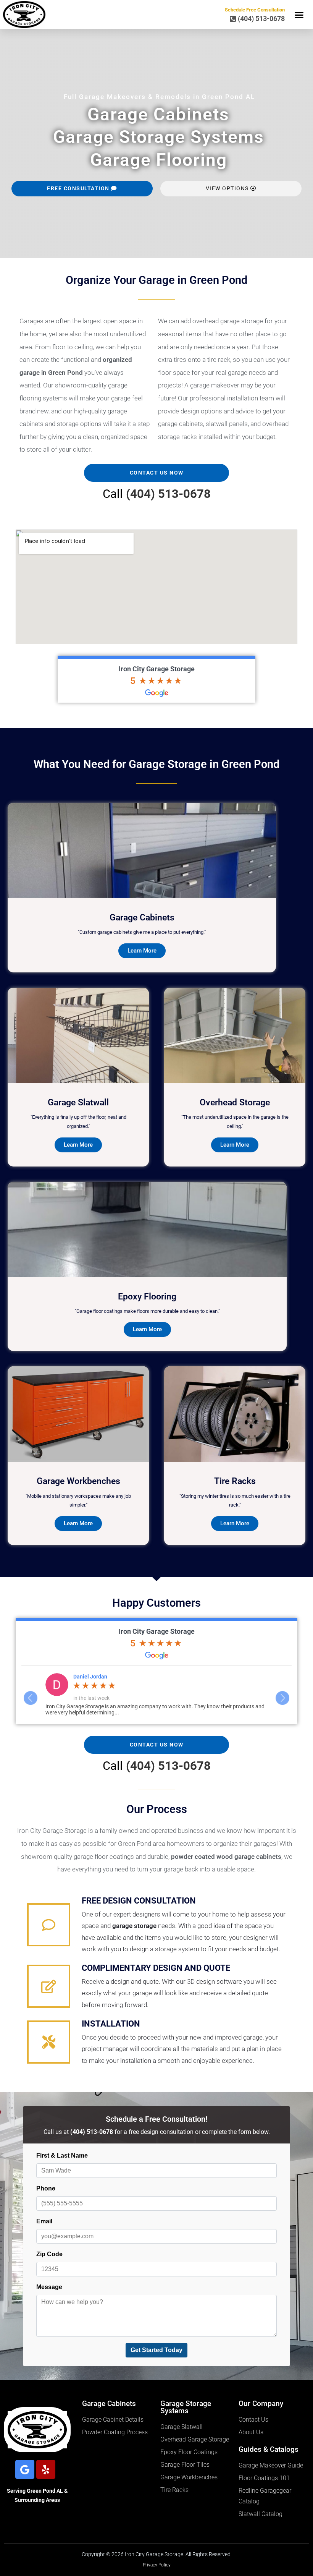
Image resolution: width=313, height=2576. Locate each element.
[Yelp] (46, 2469)
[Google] (25, 2469)
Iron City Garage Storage (157, 669)
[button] (299, 15)
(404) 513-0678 (168, 494)
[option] (157, 1694)
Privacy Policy (157, 2565)
